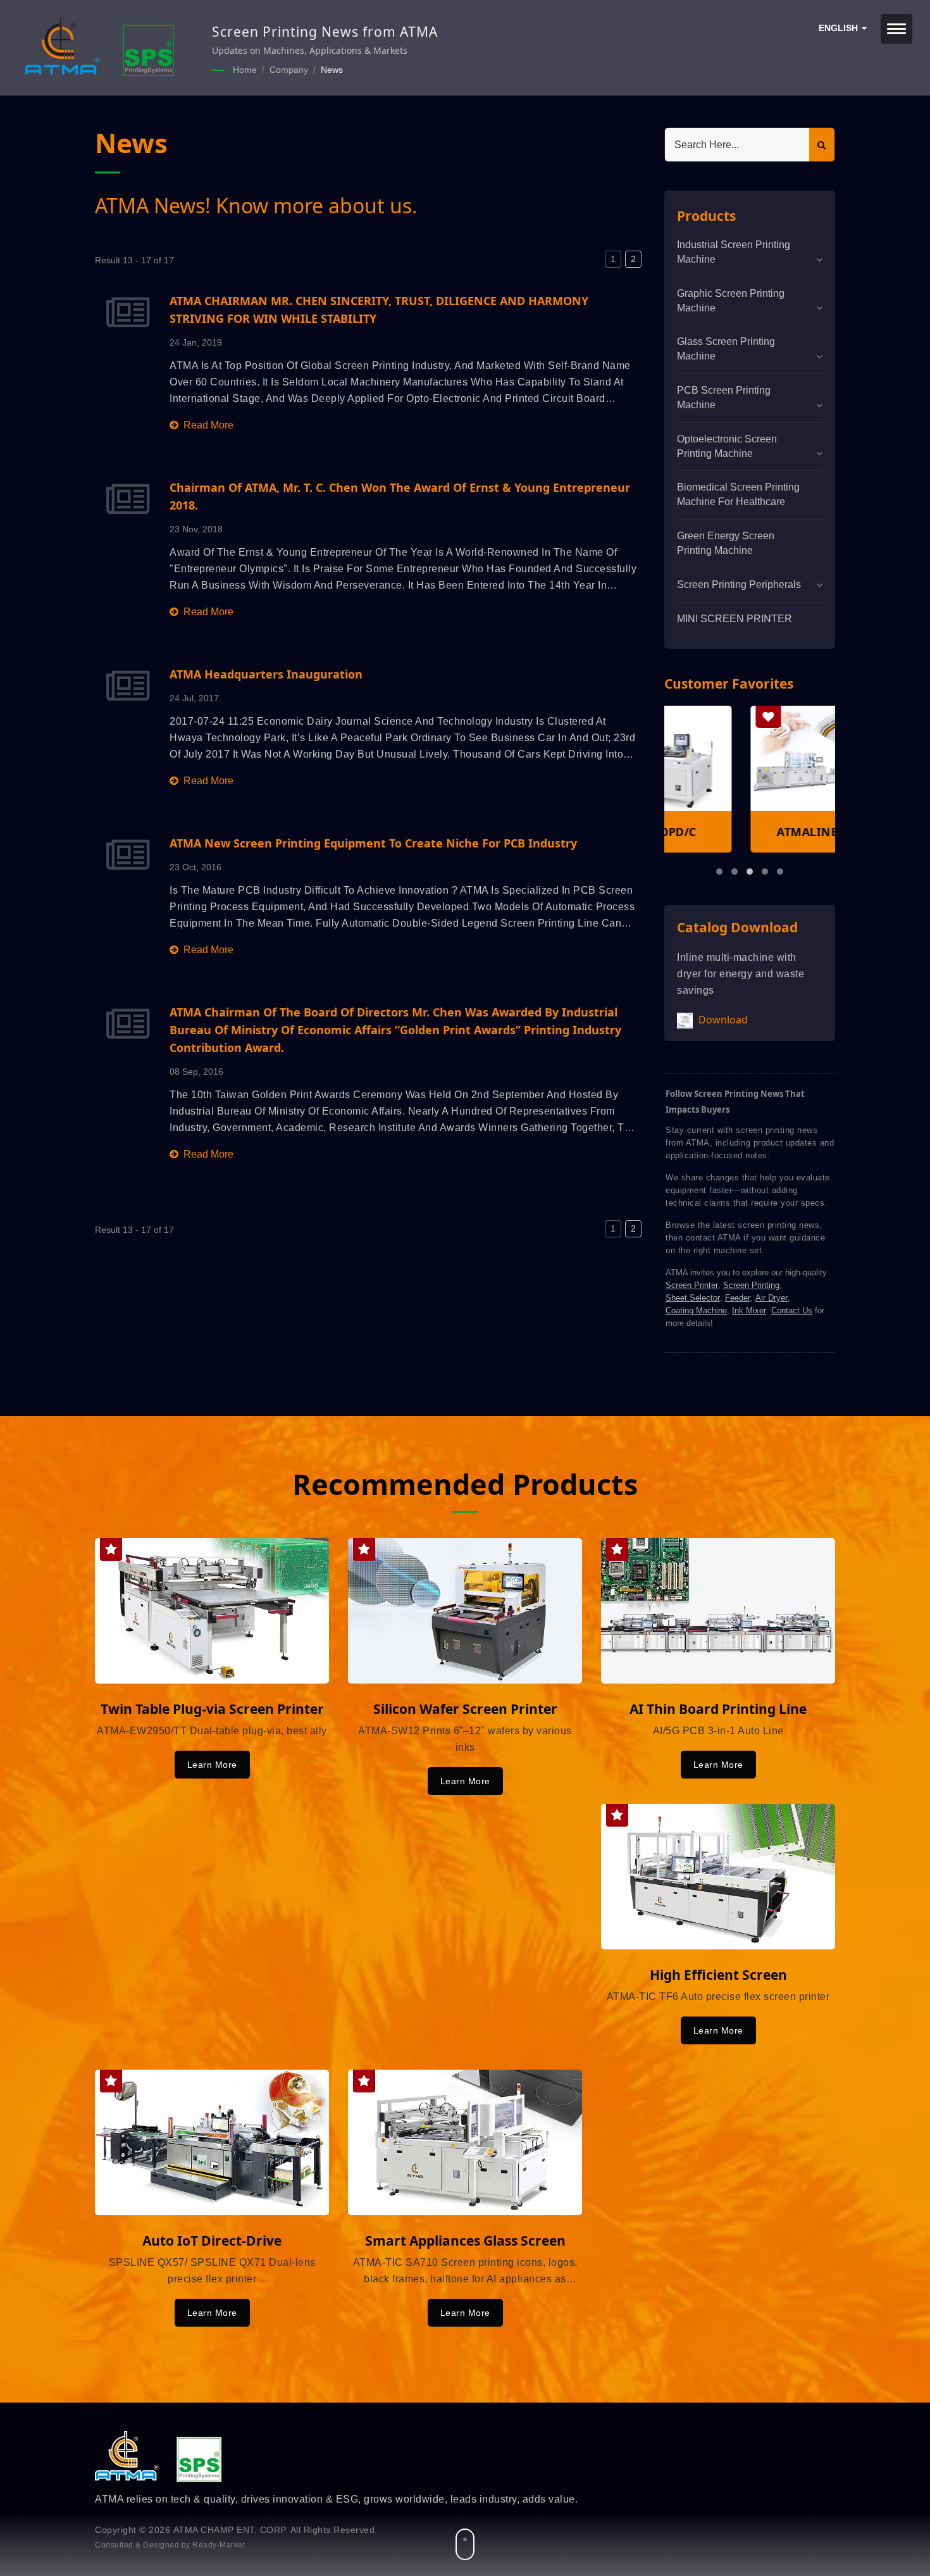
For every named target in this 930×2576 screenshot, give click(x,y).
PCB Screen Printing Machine (724, 397)
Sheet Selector (693, 1298)
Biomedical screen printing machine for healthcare (738, 494)
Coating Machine (696, 1310)
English (840, 28)
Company (289, 70)
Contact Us (792, 1310)
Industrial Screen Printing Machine (734, 252)
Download (722, 1020)
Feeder (738, 1298)
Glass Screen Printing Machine (726, 349)
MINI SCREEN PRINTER (735, 619)
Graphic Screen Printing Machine (731, 301)
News (332, 70)
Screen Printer (692, 1285)
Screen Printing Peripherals (739, 585)
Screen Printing (751, 1285)
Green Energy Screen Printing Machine (726, 543)
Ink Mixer (749, 1310)
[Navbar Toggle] (896, 29)
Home (245, 70)
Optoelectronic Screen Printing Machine (727, 446)
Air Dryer (772, 1298)
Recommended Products (465, 1484)
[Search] (822, 145)
